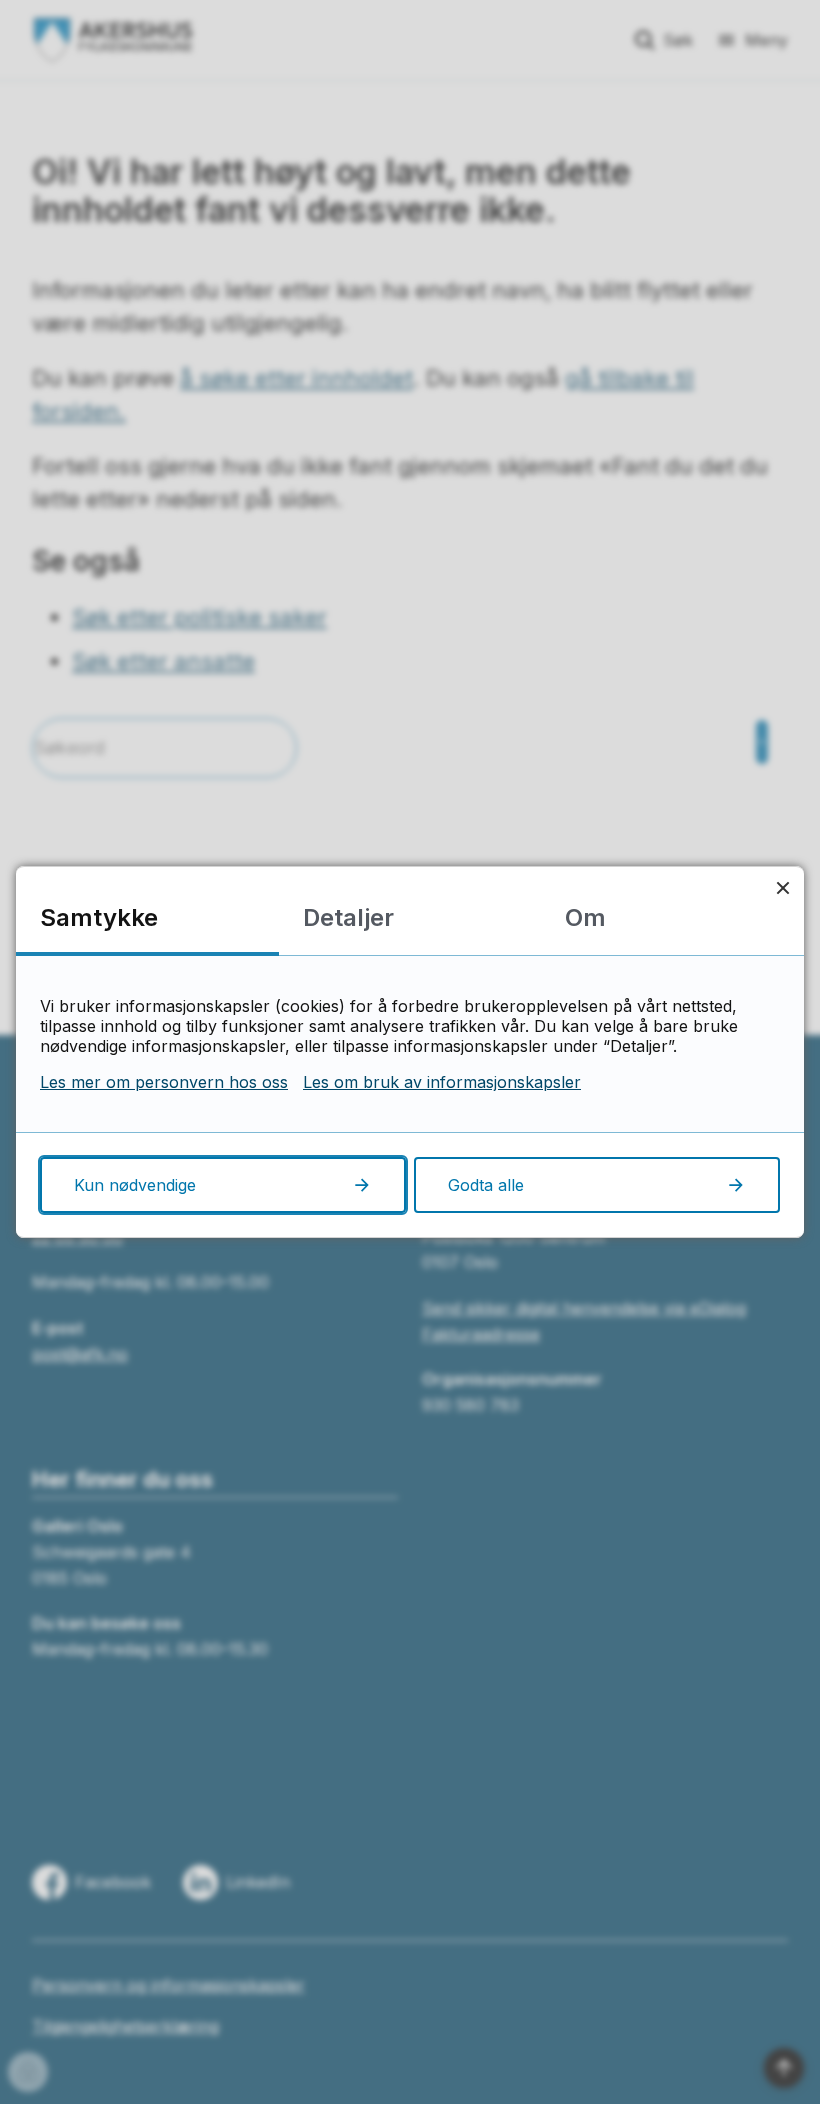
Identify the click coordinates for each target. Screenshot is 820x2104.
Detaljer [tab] (348, 917)
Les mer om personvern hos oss (164, 1082)
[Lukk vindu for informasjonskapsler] (782, 887)
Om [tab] (585, 917)
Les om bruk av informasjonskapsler (442, 1082)
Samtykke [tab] (99, 917)
